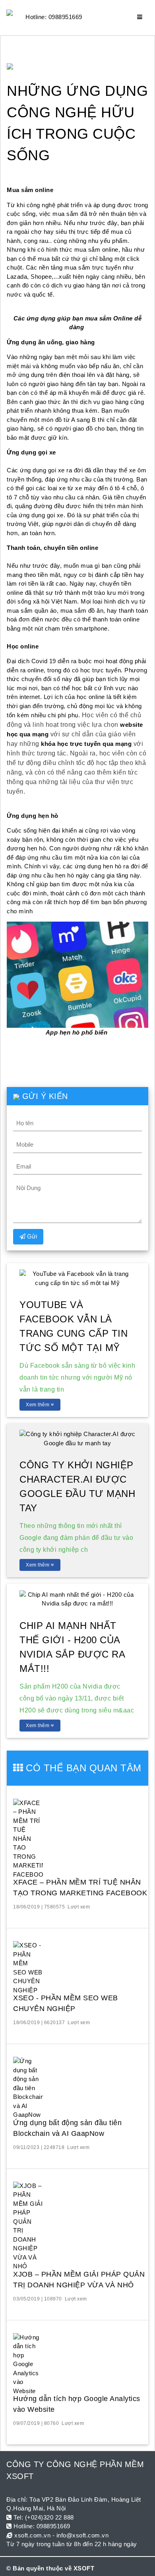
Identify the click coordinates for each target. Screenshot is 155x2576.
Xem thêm (38, 1405)
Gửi (31, 1236)
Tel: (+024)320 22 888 (43, 2517)
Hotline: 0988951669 (54, 17)
